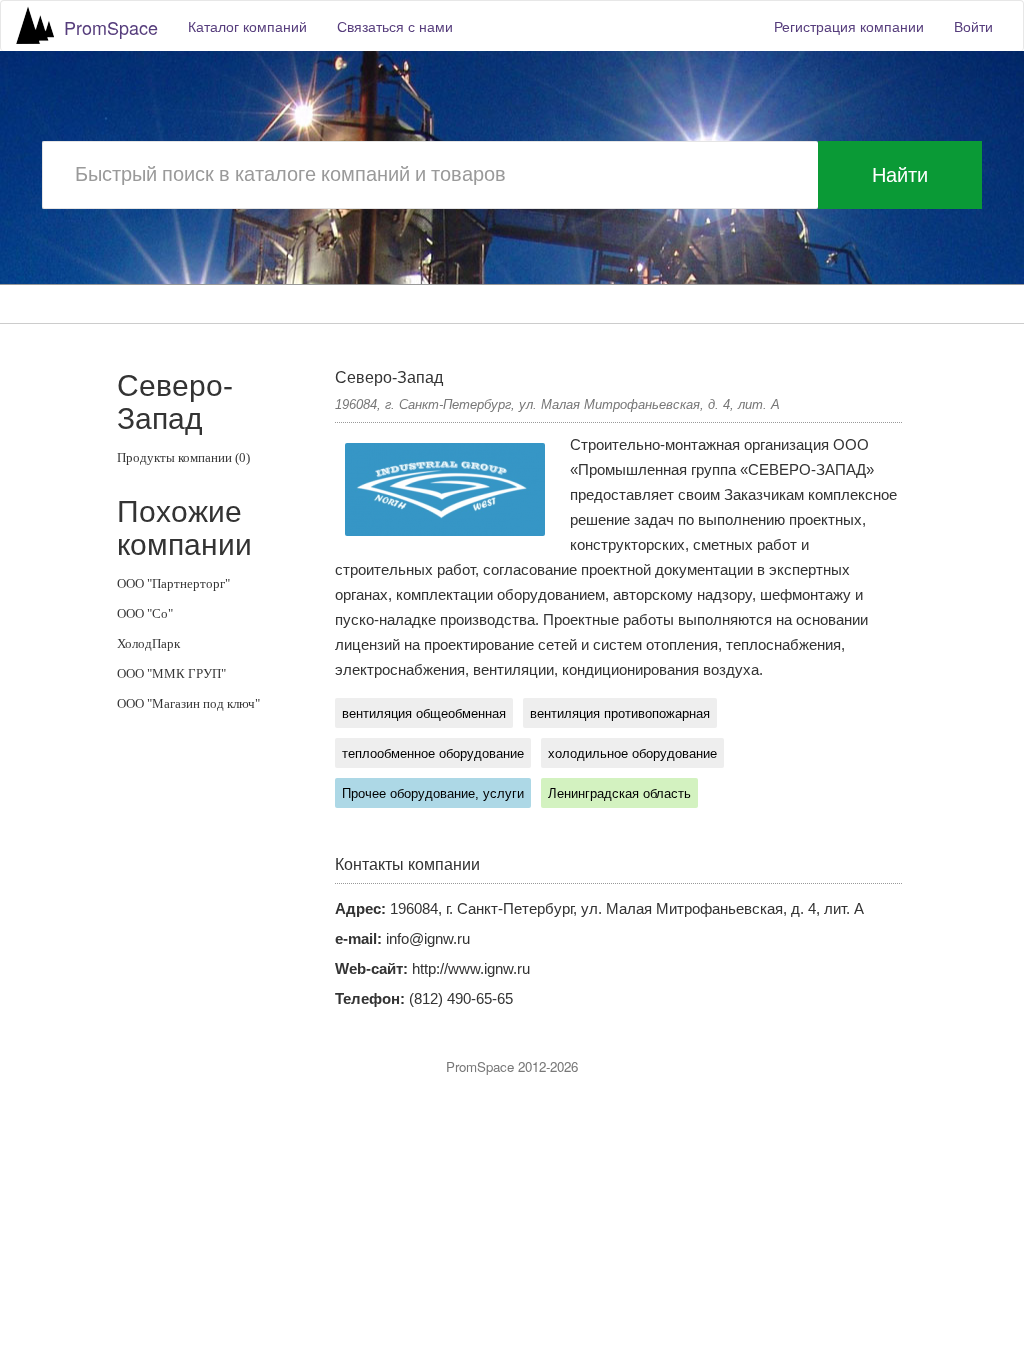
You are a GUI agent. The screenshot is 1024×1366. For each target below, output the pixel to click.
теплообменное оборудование (433, 753)
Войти (973, 26)
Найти (900, 175)
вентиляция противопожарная (620, 713)
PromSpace (111, 27)
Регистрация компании (849, 26)
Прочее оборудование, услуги (433, 793)
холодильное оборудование (632, 753)
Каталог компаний (247, 26)
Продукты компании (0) (183, 457)
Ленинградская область (619, 793)
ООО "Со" (145, 613)
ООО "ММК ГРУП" (171, 673)
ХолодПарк (148, 643)
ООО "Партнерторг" (173, 583)
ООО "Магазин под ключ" (188, 703)
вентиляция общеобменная (424, 713)
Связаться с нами (395, 26)
